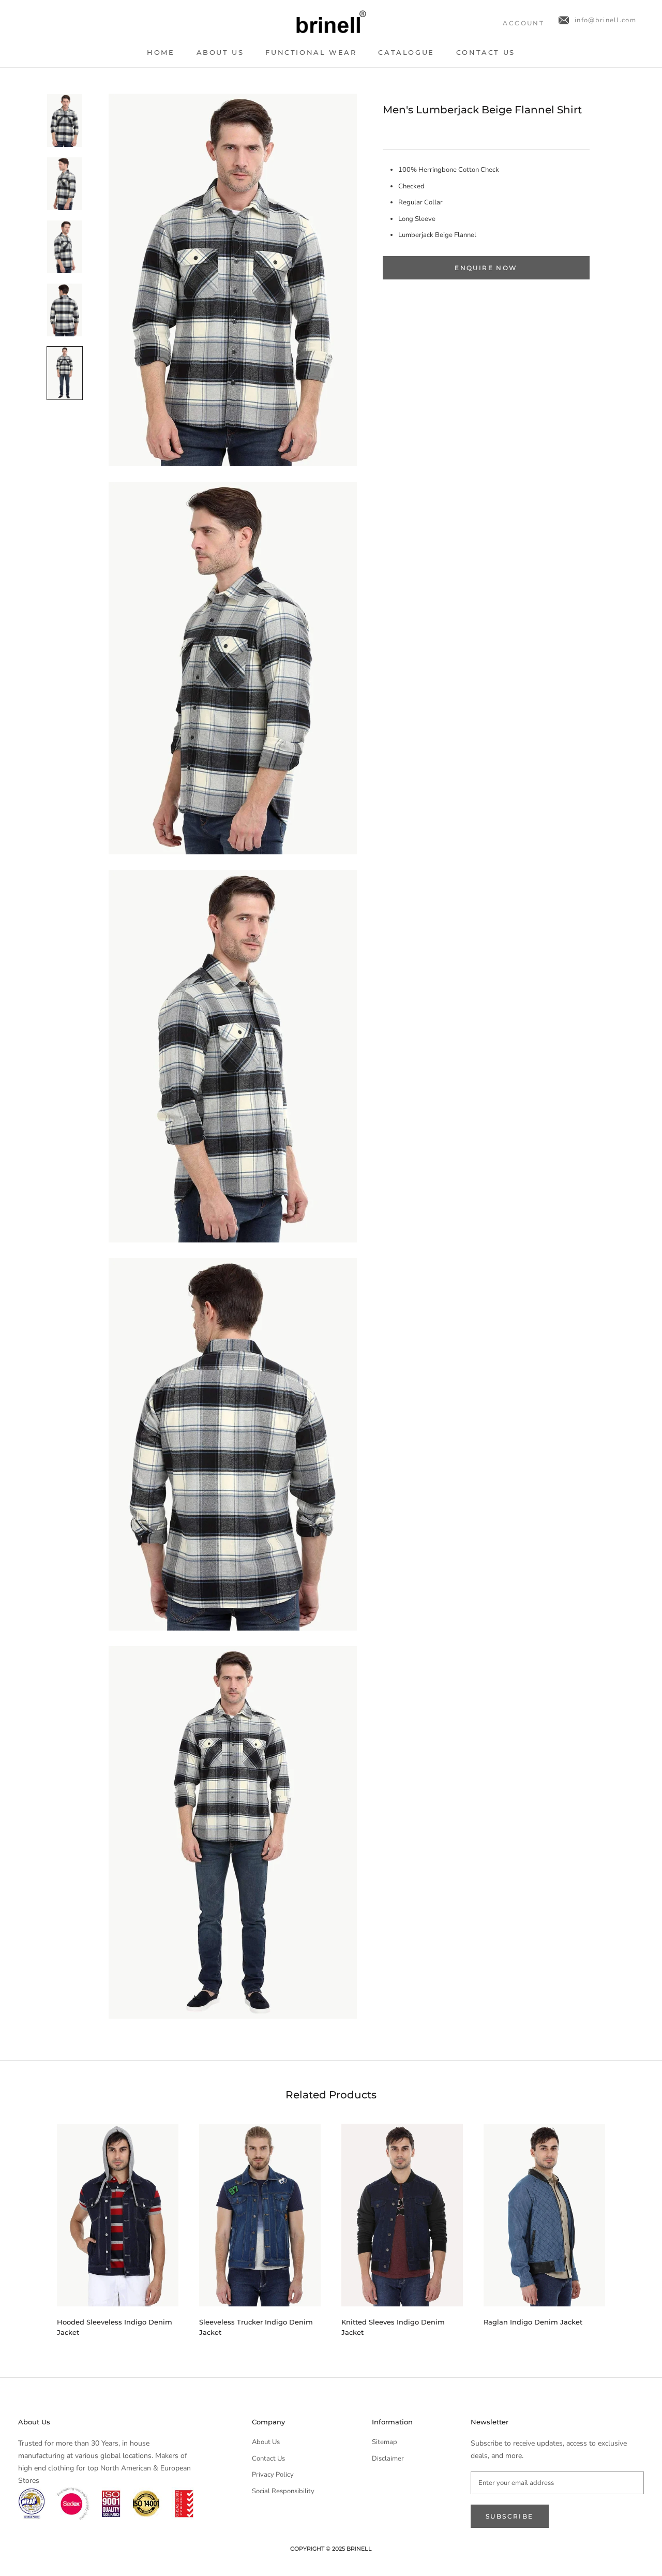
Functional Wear (311, 52)
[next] (630, 2226)
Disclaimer (388, 2459)
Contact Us (486, 52)
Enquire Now (486, 268)
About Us (220, 52)
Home (161, 52)
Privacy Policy (273, 2475)
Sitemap (385, 2442)
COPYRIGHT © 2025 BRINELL (331, 2549)
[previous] (32, 2226)
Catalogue (406, 52)
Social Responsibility (283, 2491)
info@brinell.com (605, 20)
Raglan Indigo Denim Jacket (533, 2322)
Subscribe (510, 2516)
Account (523, 23)
